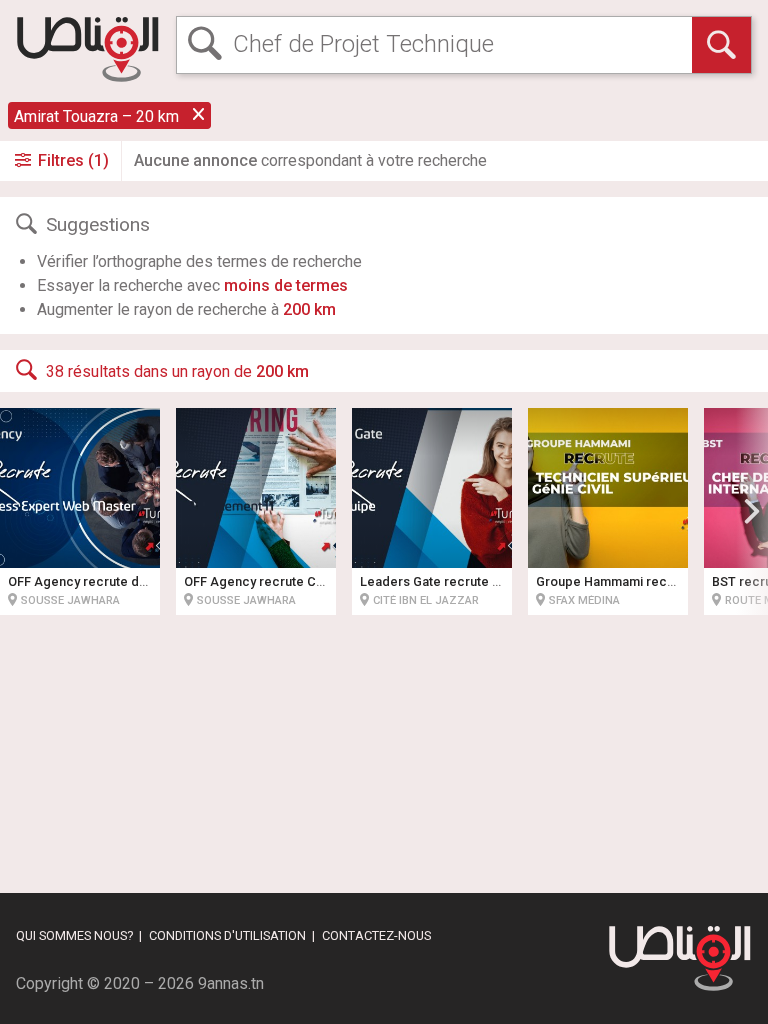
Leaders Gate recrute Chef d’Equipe (467, 581)
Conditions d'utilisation (227, 935)
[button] (752, 511)
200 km (309, 309)
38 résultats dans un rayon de (177, 371)
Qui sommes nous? (74, 935)
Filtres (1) (71, 160)
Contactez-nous (376, 935)
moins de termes (286, 285)
